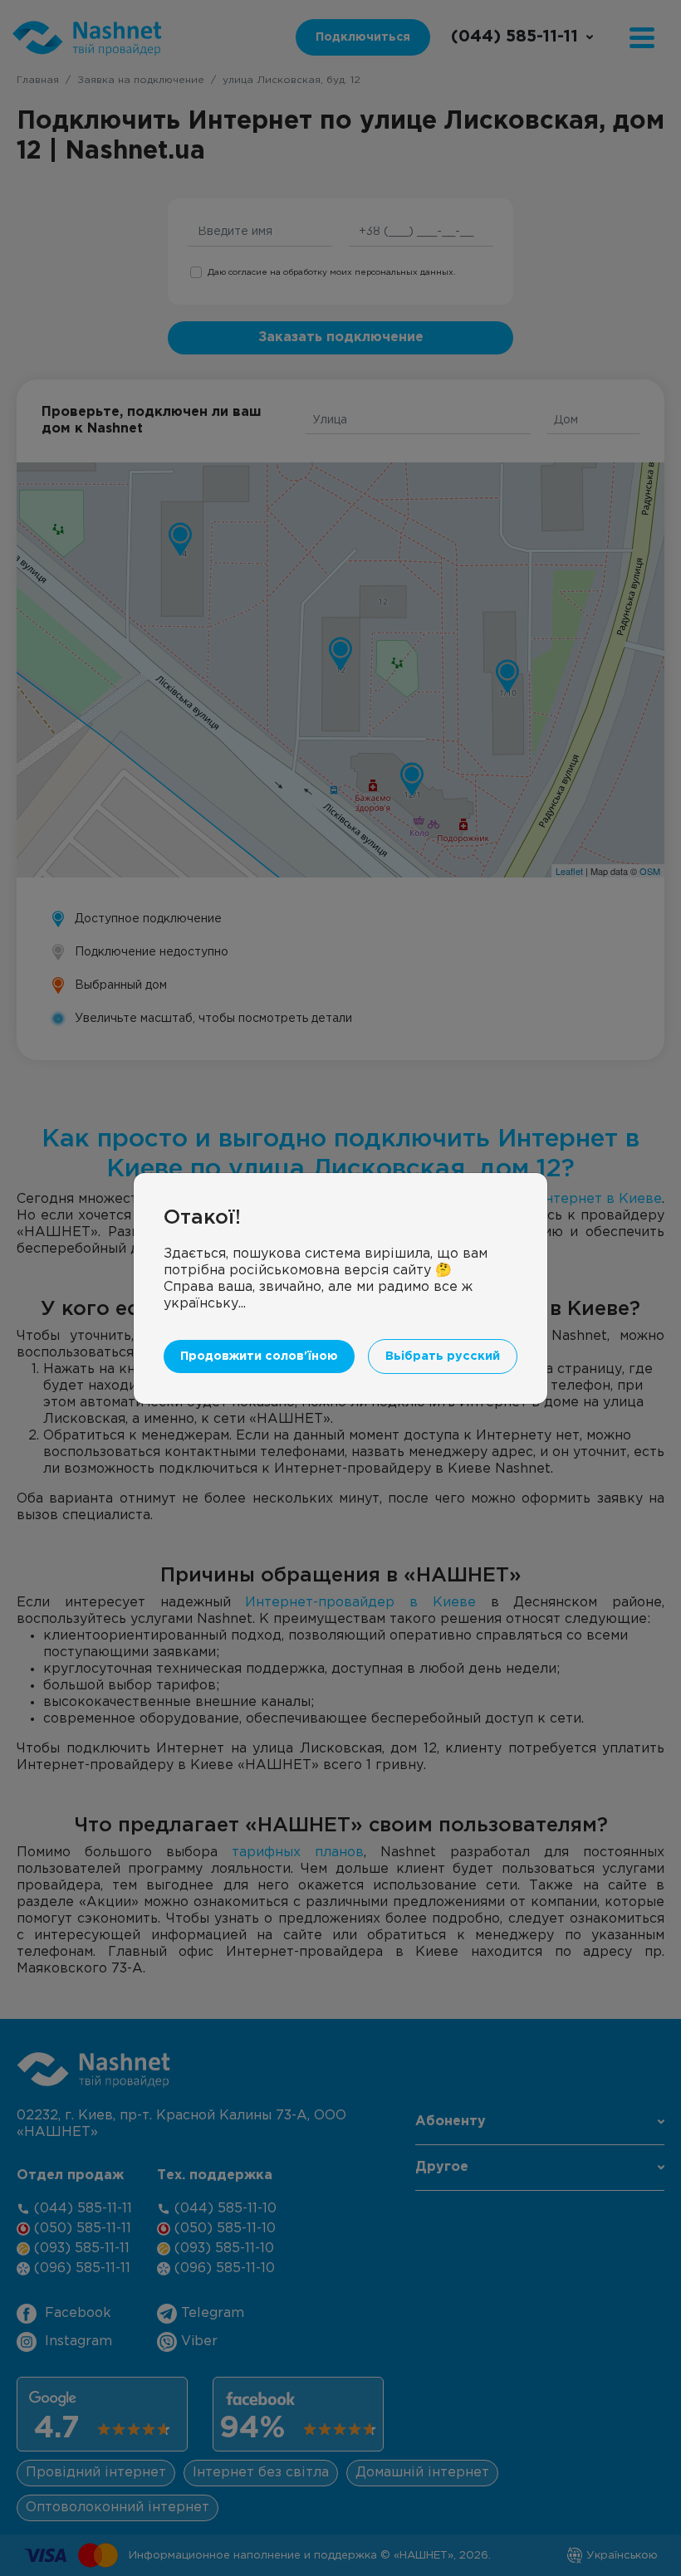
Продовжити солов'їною (259, 1356)
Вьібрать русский (443, 1356)
